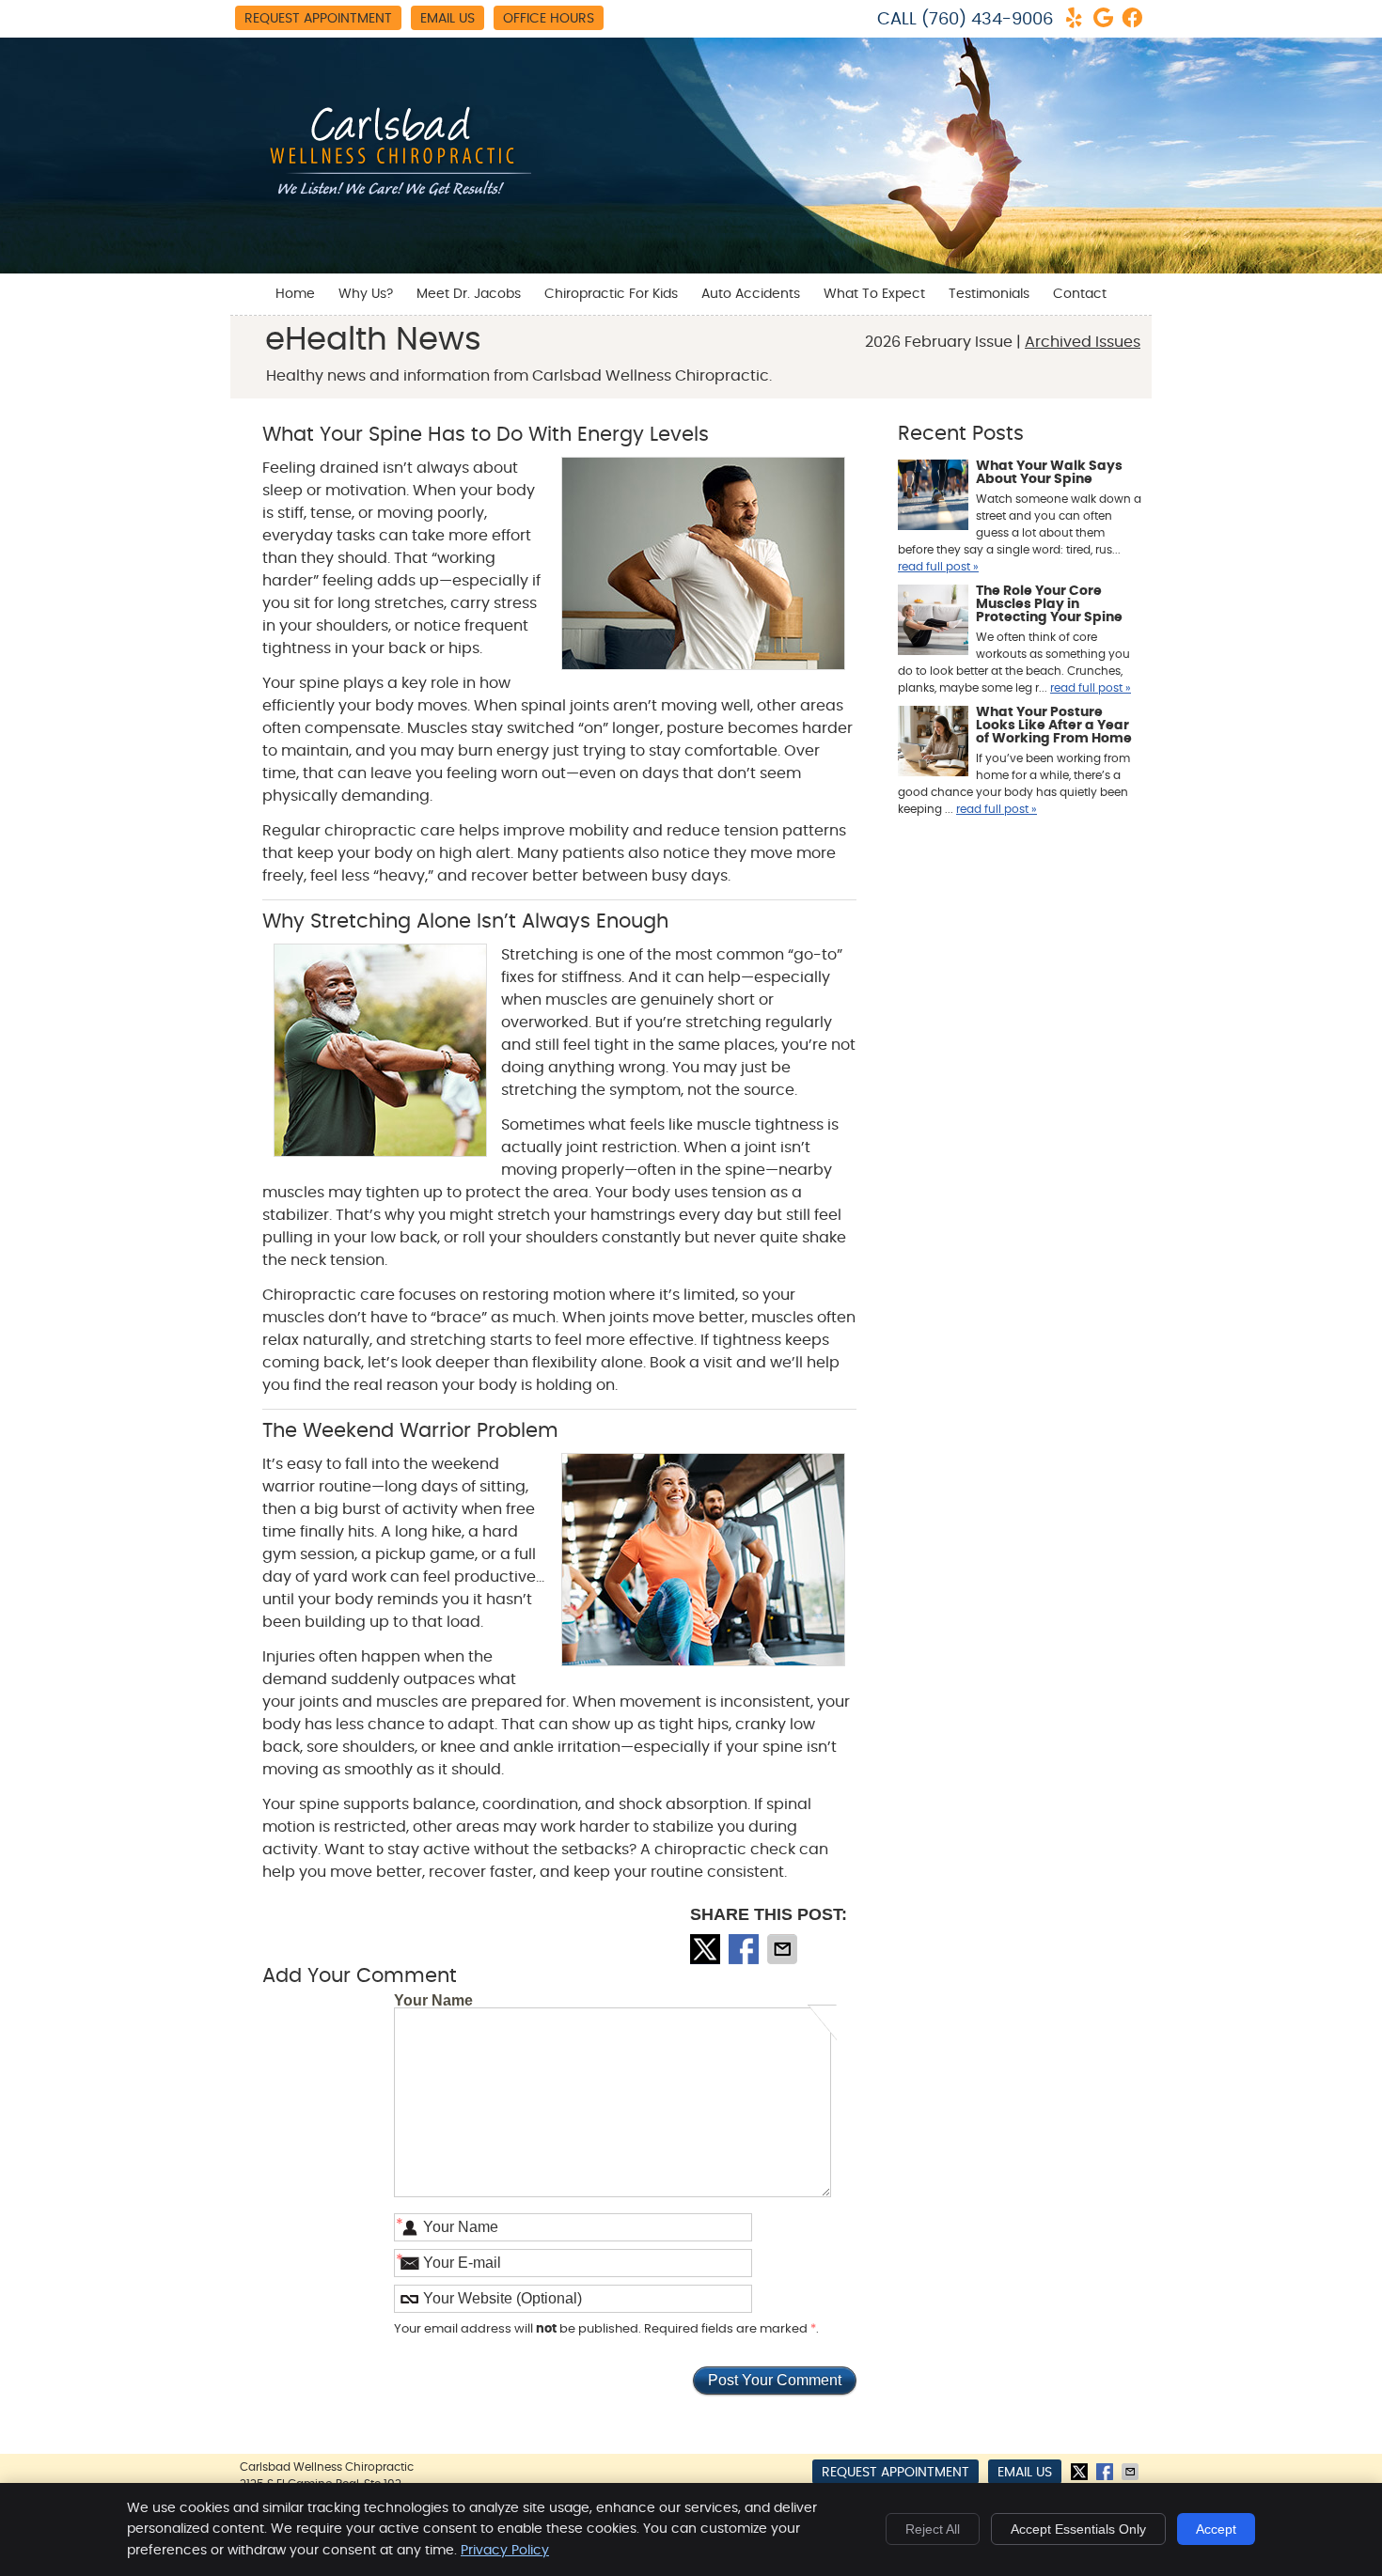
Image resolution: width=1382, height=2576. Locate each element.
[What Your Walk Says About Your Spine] (933, 497)
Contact (1080, 294)
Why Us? (366, 294)
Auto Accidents (751, 294)
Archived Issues (1083, 342)
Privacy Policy (505, 2551)
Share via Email (784, 1949)
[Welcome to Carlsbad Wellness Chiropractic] (390, 198)
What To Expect (874, 294)
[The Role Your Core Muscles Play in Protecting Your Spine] (933, 622)
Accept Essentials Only (1078, 2529)
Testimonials (989, 294)
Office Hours (549, 19)
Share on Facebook (746, 1949)
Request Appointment (318, 19)
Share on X (707, 1949)
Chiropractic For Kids (611, 294)
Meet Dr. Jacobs (469, 294)
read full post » (938, 567)
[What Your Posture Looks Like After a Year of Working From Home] (933, 743)
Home (295, 294)
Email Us (448, 19)
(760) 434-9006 (987, 20)
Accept (1216, 2529)
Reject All (933, 2529)
